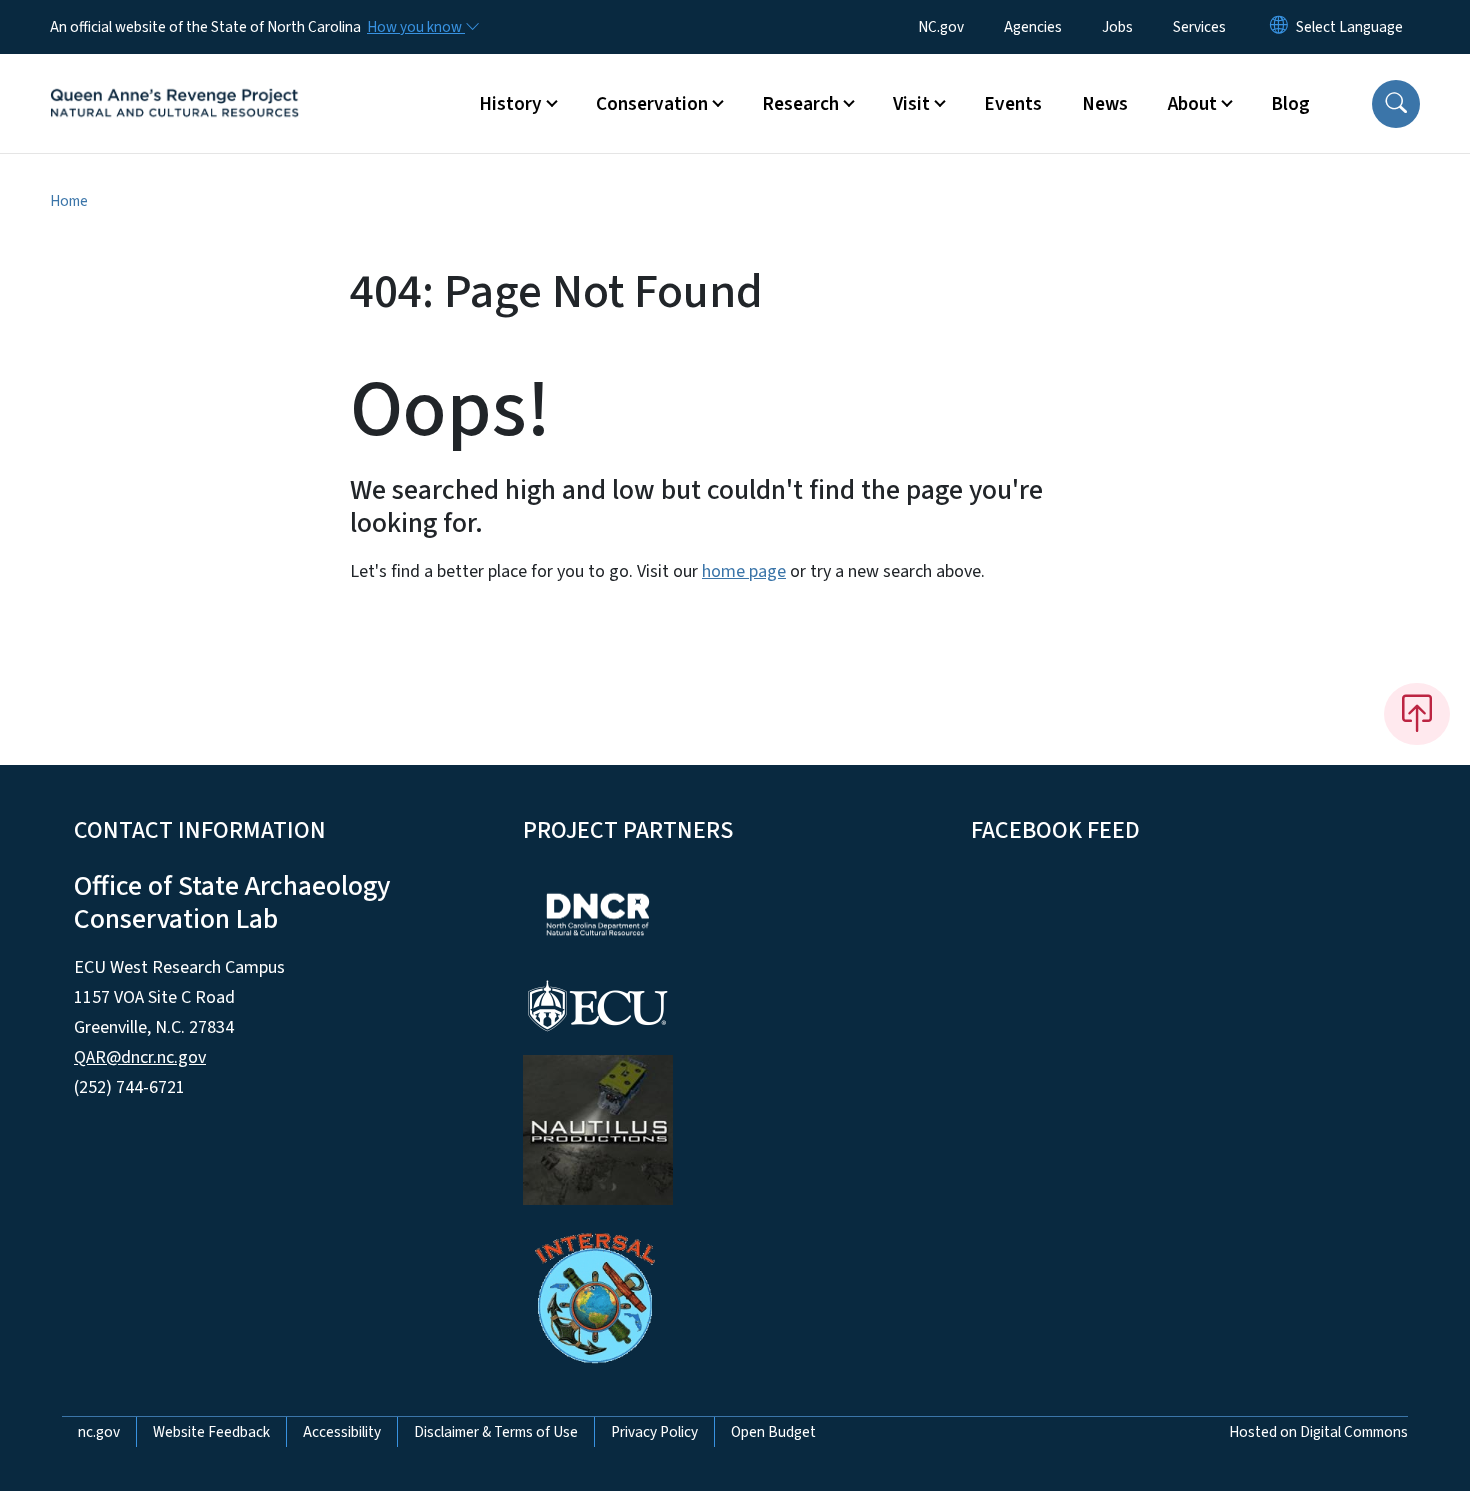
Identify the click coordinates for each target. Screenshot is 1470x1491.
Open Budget (773, 1432)
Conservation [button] (652, 104)
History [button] (510, 104)
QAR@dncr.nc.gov (140, 1057)
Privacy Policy (654, 1432)
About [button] (1192, 104)
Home (69, 201)
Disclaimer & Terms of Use (496, 1432)
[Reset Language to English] (1279, 27)
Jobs (1117, 27)
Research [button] (800, 104)
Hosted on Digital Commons (1318, 1432)
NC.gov (941, 27)
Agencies (1033, 27)
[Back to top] (1417, 714)
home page (744, 571)
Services (1199, 27)
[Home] (175, 81)
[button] (1396, 104)
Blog (1290, 104)
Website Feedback (211, 1432)
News (1105, 104)
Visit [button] (911, 104)
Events (1013, 104)
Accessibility (342, 1432)
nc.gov (99, 1432)
